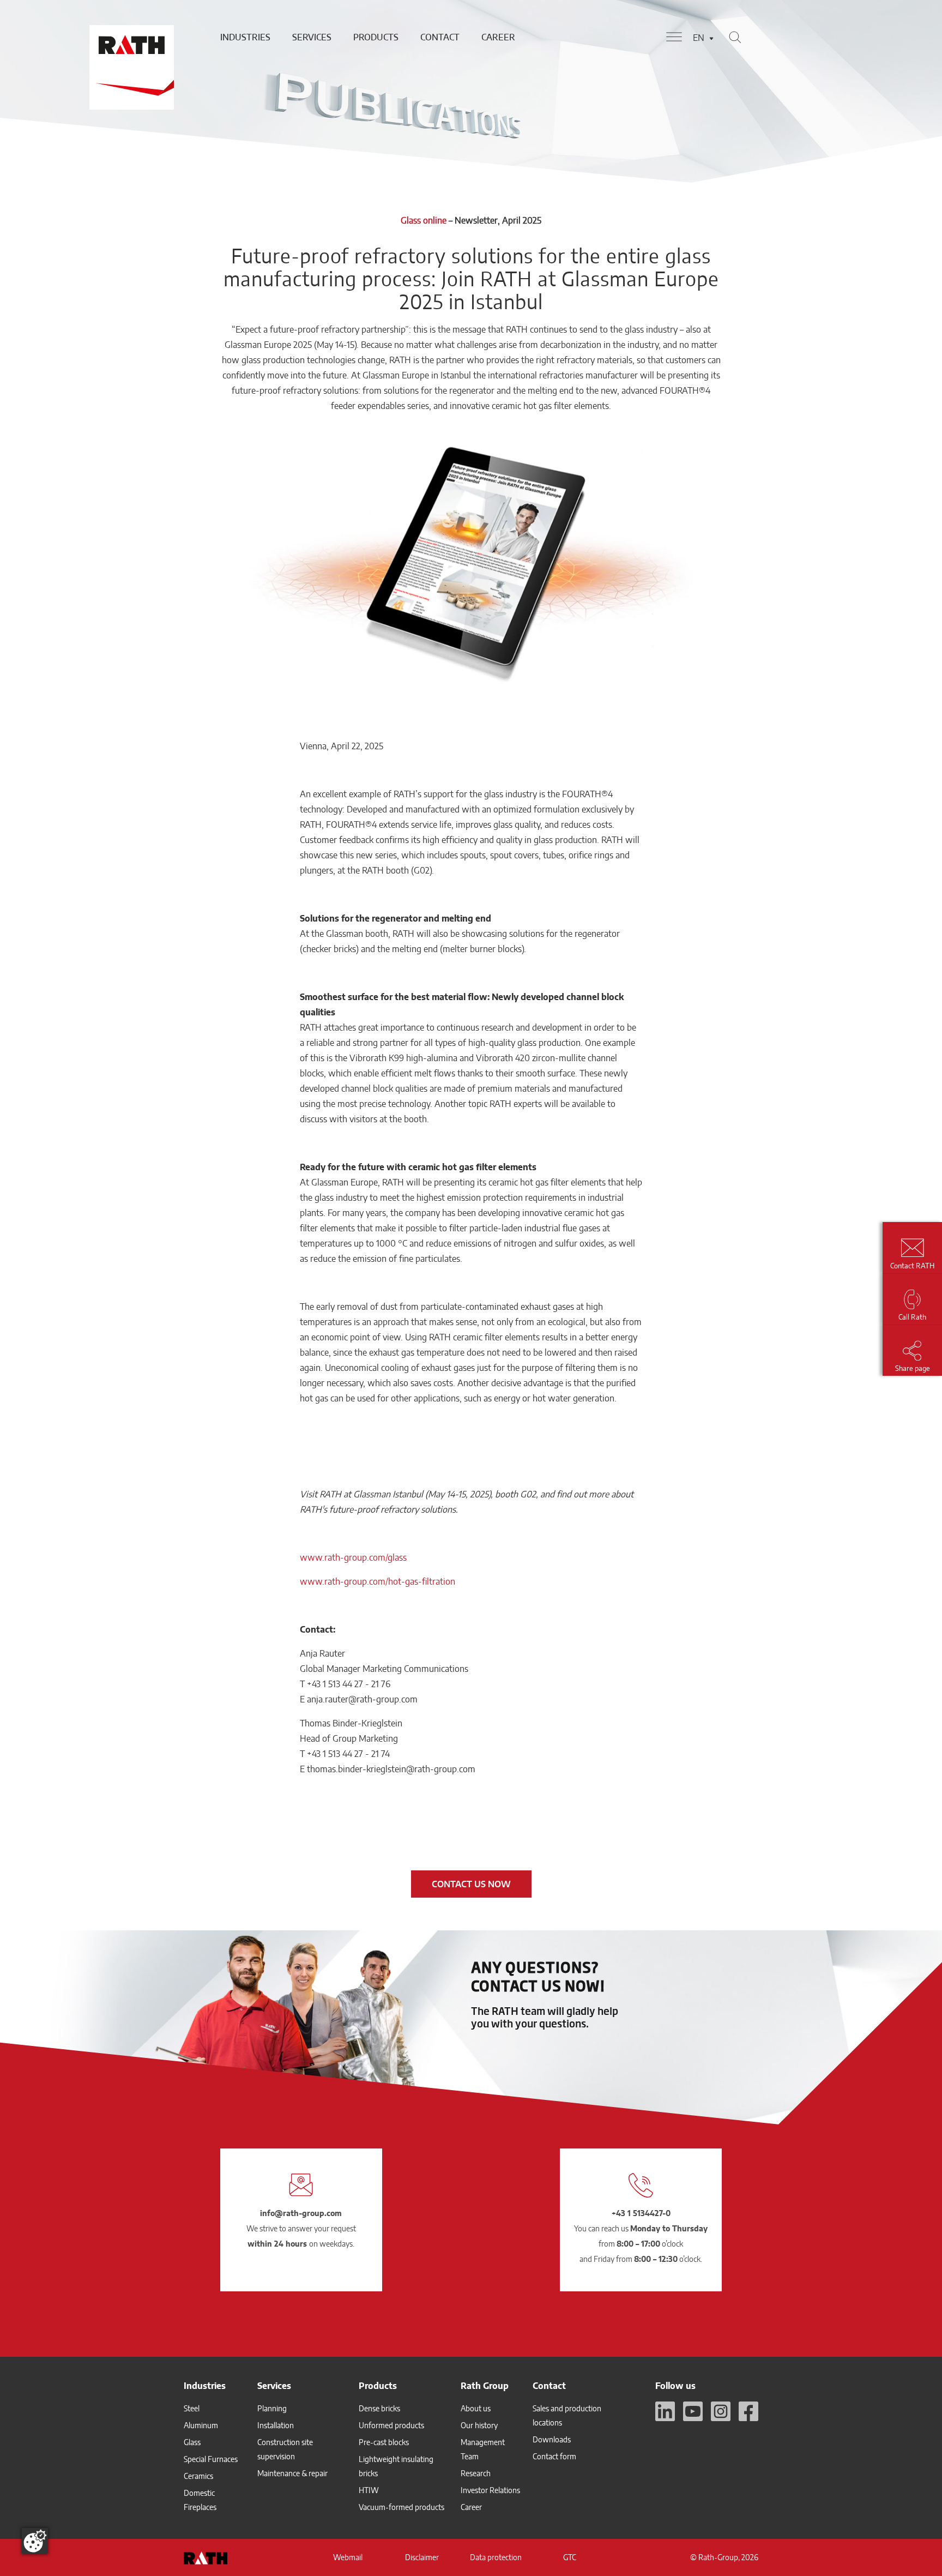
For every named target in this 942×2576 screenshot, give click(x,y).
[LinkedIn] (665, 2411)
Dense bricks (379, 2408)
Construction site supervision (285, 2449)
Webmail (348, 2557)
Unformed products (391, 2425)
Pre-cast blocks (384, 2442)
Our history (479, 2425)
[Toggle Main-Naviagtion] (674, 37)
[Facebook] (748, 2411)
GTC (570, 2557)
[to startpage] (130, 37)
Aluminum (201, 2425)
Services (312, 37)
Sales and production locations (567, 2415)
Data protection (496, 2557)
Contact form (554, 2456)
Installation (276, 2425)
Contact (440, 37)
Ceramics (198, 2476)
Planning (272, 2408)
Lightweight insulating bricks (396, 2466)
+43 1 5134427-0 (641, 2213)
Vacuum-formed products (401, 2507)
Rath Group (485, 2386)
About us (476, 2408)
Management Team (483, 2449)
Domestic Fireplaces (200, 2500)
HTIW (369, 2490)
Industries (245, 37)
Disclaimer (422, 2557)
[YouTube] (693, 2411)
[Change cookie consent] (35, 2541)
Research (476, 2473)
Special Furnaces (211, 2459)
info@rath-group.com (301, 2213)
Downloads (552, 2439)
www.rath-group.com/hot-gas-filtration (378, 1581)
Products (376, 37)
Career (498, 37)
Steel (192, 2408)
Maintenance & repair (292, 2473)
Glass (192, 2442)
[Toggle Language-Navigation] (711, 38)
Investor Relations (490, 2490)
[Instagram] (721, 2411)
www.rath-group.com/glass (353, 1557)
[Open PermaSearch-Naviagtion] (735, 37)
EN (699, 38)
